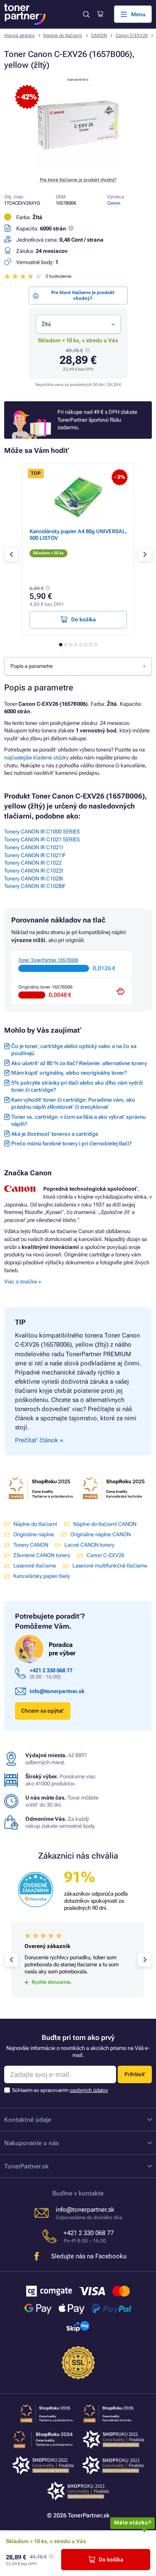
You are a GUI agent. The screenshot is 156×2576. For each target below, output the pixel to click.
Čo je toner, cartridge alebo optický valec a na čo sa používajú (74, 1050)
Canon (114, 203)
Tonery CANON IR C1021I (33, 847)
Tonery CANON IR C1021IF (35, 855)
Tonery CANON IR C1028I (33, 879)
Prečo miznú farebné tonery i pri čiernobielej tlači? (71, 1143)
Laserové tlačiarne (35, 1566)
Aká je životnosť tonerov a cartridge (55, 1134)
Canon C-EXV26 (132, 36)
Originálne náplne (34, 1534)
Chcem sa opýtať (43, 1711)
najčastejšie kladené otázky (36, 758)
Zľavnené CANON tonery (42, 1555)
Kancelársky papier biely (42, 1576)
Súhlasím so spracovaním (60, 2090)
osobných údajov (89, 2090)
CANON (99, 36)
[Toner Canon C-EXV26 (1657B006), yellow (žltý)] (78, 166)
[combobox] (78, 324)
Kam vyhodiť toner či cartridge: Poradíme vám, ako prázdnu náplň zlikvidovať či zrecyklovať (73, 1103)
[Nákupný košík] (100, 14)
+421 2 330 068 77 (51, 1670)
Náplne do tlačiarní (63, 36)
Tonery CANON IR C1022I (33, 871)
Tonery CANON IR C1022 (33, 863)
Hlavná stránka (19, 36)
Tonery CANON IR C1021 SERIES (42, 839)
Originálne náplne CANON (100, 1534)
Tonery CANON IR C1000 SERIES (42, 832)
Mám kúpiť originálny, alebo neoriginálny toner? (69, 1073)
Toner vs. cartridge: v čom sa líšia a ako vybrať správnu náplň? (78, 1120)
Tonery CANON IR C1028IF (35, 886)
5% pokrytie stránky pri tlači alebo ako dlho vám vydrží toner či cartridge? (77, 1086)
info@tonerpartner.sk (57, 1691)
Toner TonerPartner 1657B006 (48, 960)
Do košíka (111, 2560)
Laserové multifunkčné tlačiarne (110, 1566)
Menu (138, 14)
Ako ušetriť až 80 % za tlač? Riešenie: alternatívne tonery (79, 1063)
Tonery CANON (31, 1545)
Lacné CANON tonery (89, 1545)
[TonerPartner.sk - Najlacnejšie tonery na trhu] (25, 14)
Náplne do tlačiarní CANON (105, 1524)
